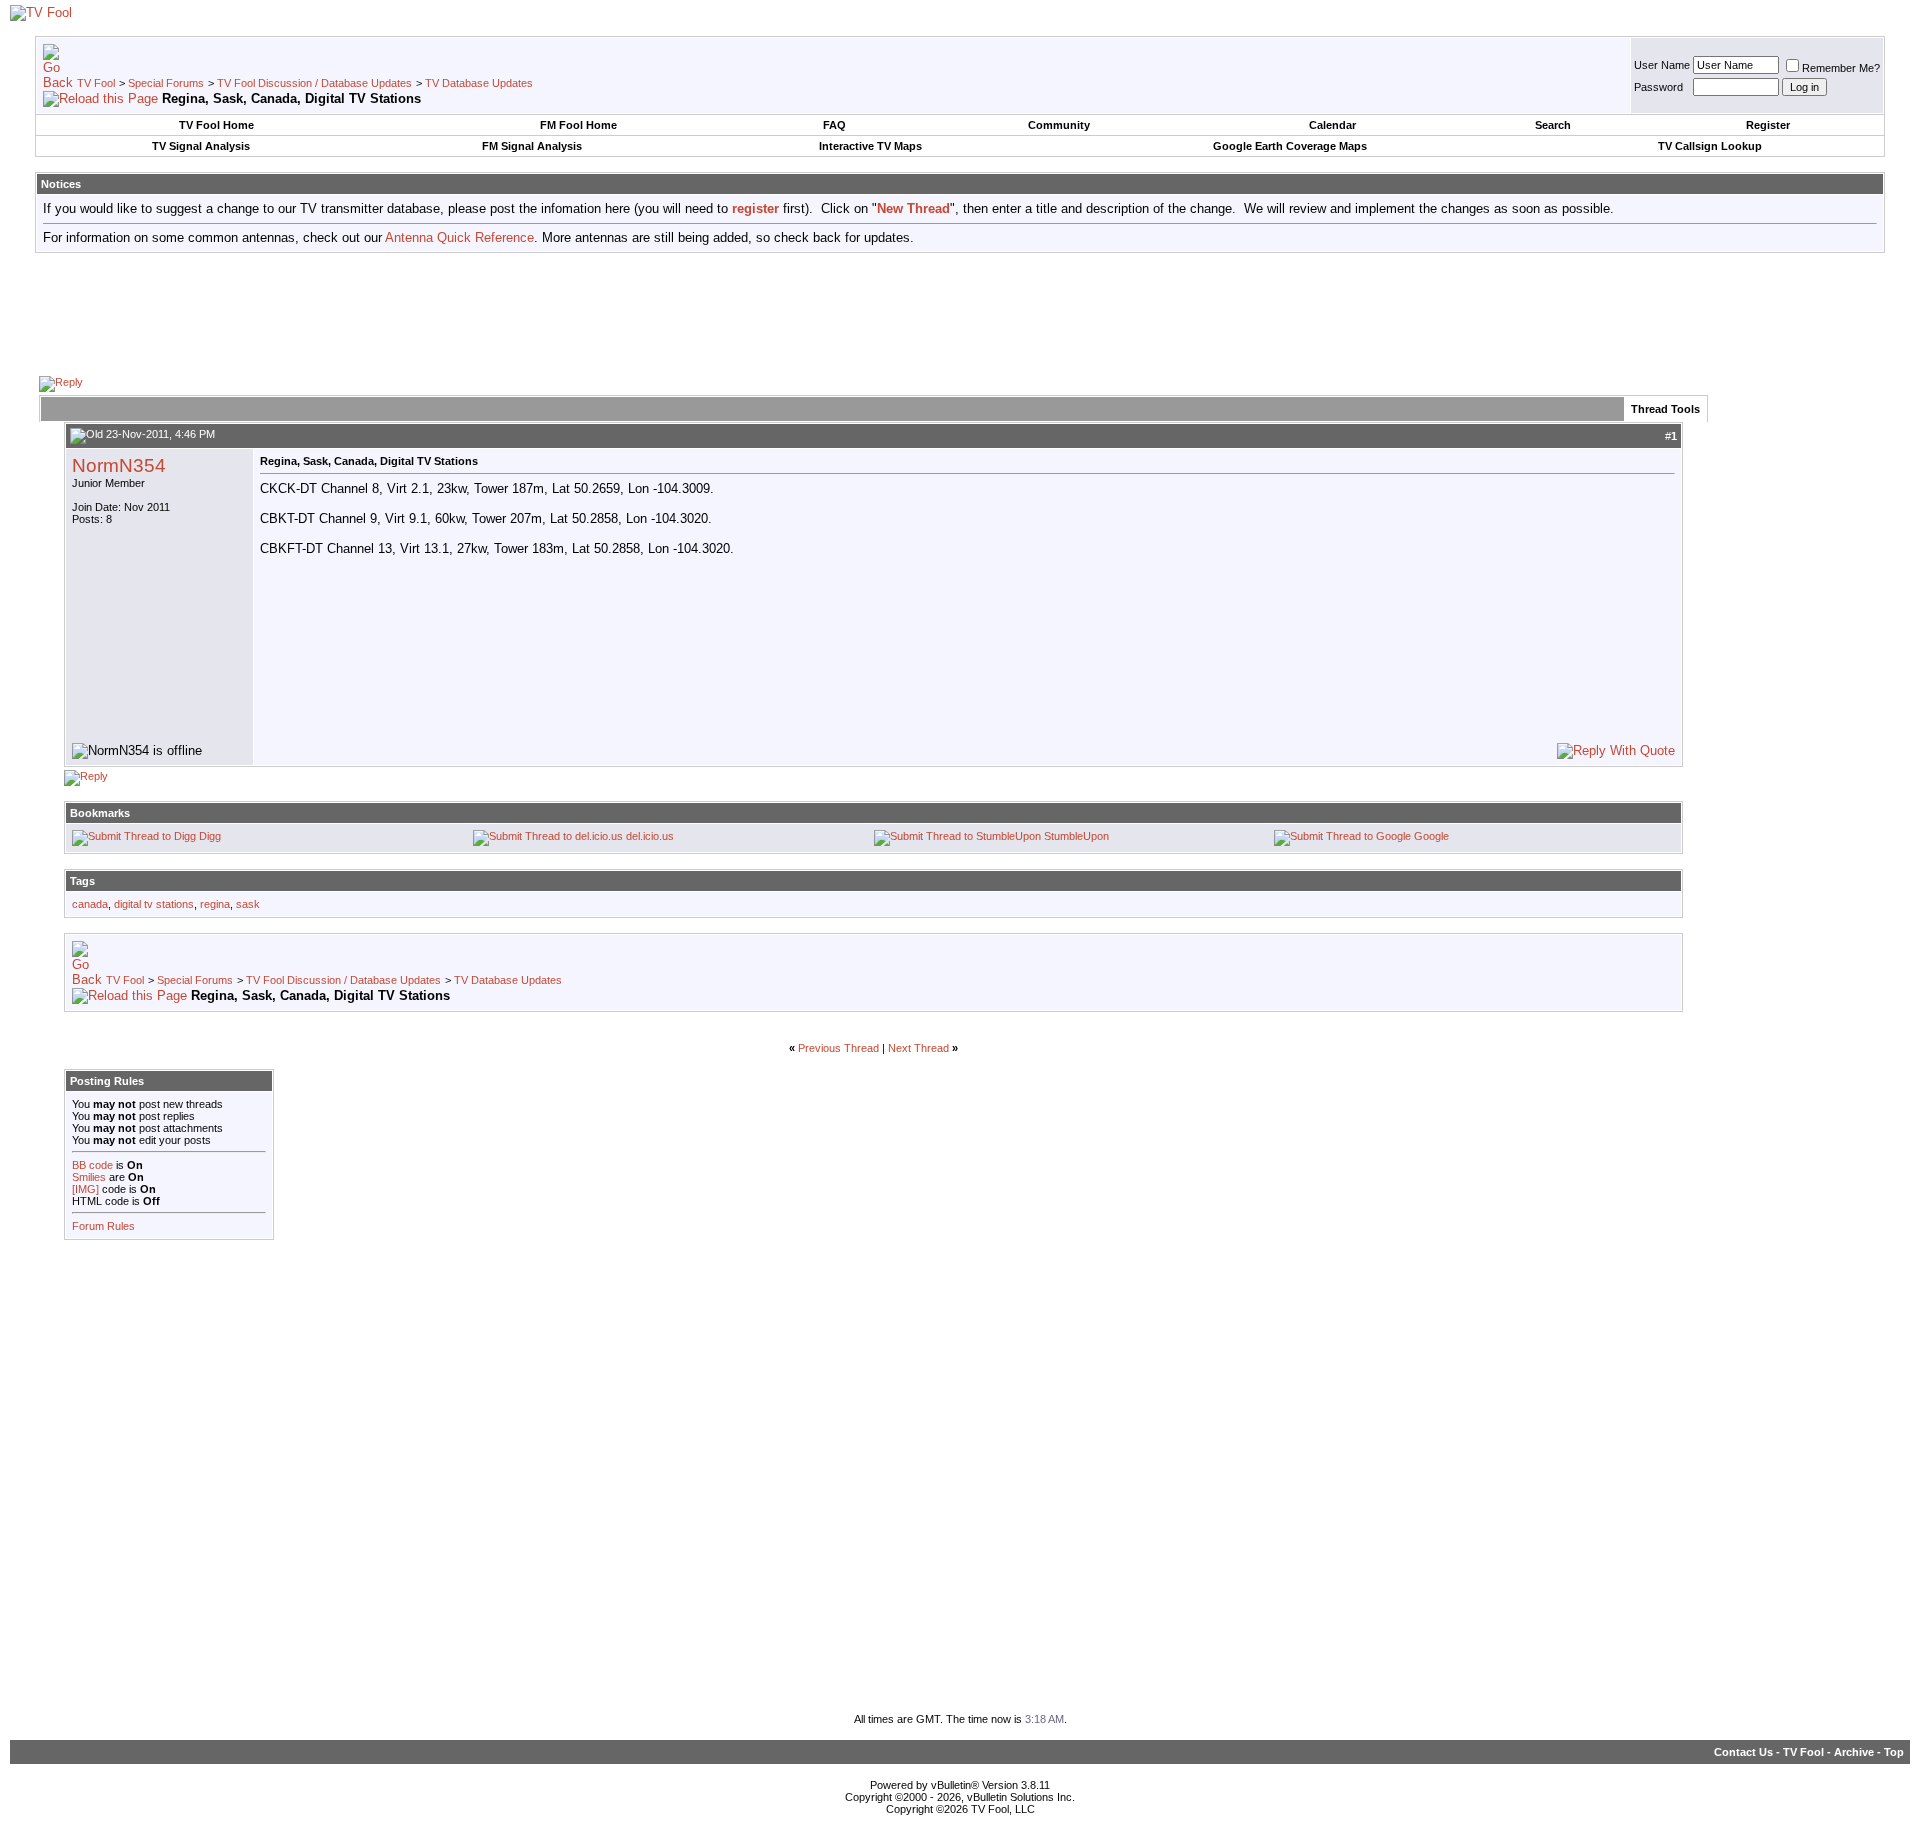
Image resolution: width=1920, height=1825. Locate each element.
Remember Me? (1841, 68)
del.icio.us (650, 836)
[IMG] (85, 1189)
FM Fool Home (578, 125)
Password (1658, 87)
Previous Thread (838, 1048)
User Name (1662, 65)
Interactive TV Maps (870, 146)
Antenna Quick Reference (459, 237)
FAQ (834, 125)
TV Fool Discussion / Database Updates (314, 83)
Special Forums (166, 83)
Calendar (1332, 125)
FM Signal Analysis (532, 146)
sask (248, 904)
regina (215, 904)
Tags (82, 881)
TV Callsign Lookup (1710, 146)
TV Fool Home (216, 125)
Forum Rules (103, 1226)
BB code (92, 1165)
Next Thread (918, 1048)
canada (90, 904)
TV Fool (96, 83)
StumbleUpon (1076, 836)
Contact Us (1743, 1752)
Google (1431, 836)
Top (1894, 1752)
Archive (1854, 1752)
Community (1059, 125)
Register (1768, 125)
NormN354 (119, 465)
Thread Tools (1665, 409)
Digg (210, 836)
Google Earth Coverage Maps (1290, 146)
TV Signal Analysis (201, 146)
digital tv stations (154, 904)
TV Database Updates (479, 83)
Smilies (89, 1177)
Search (1553, 125)
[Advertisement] (960, 313)
